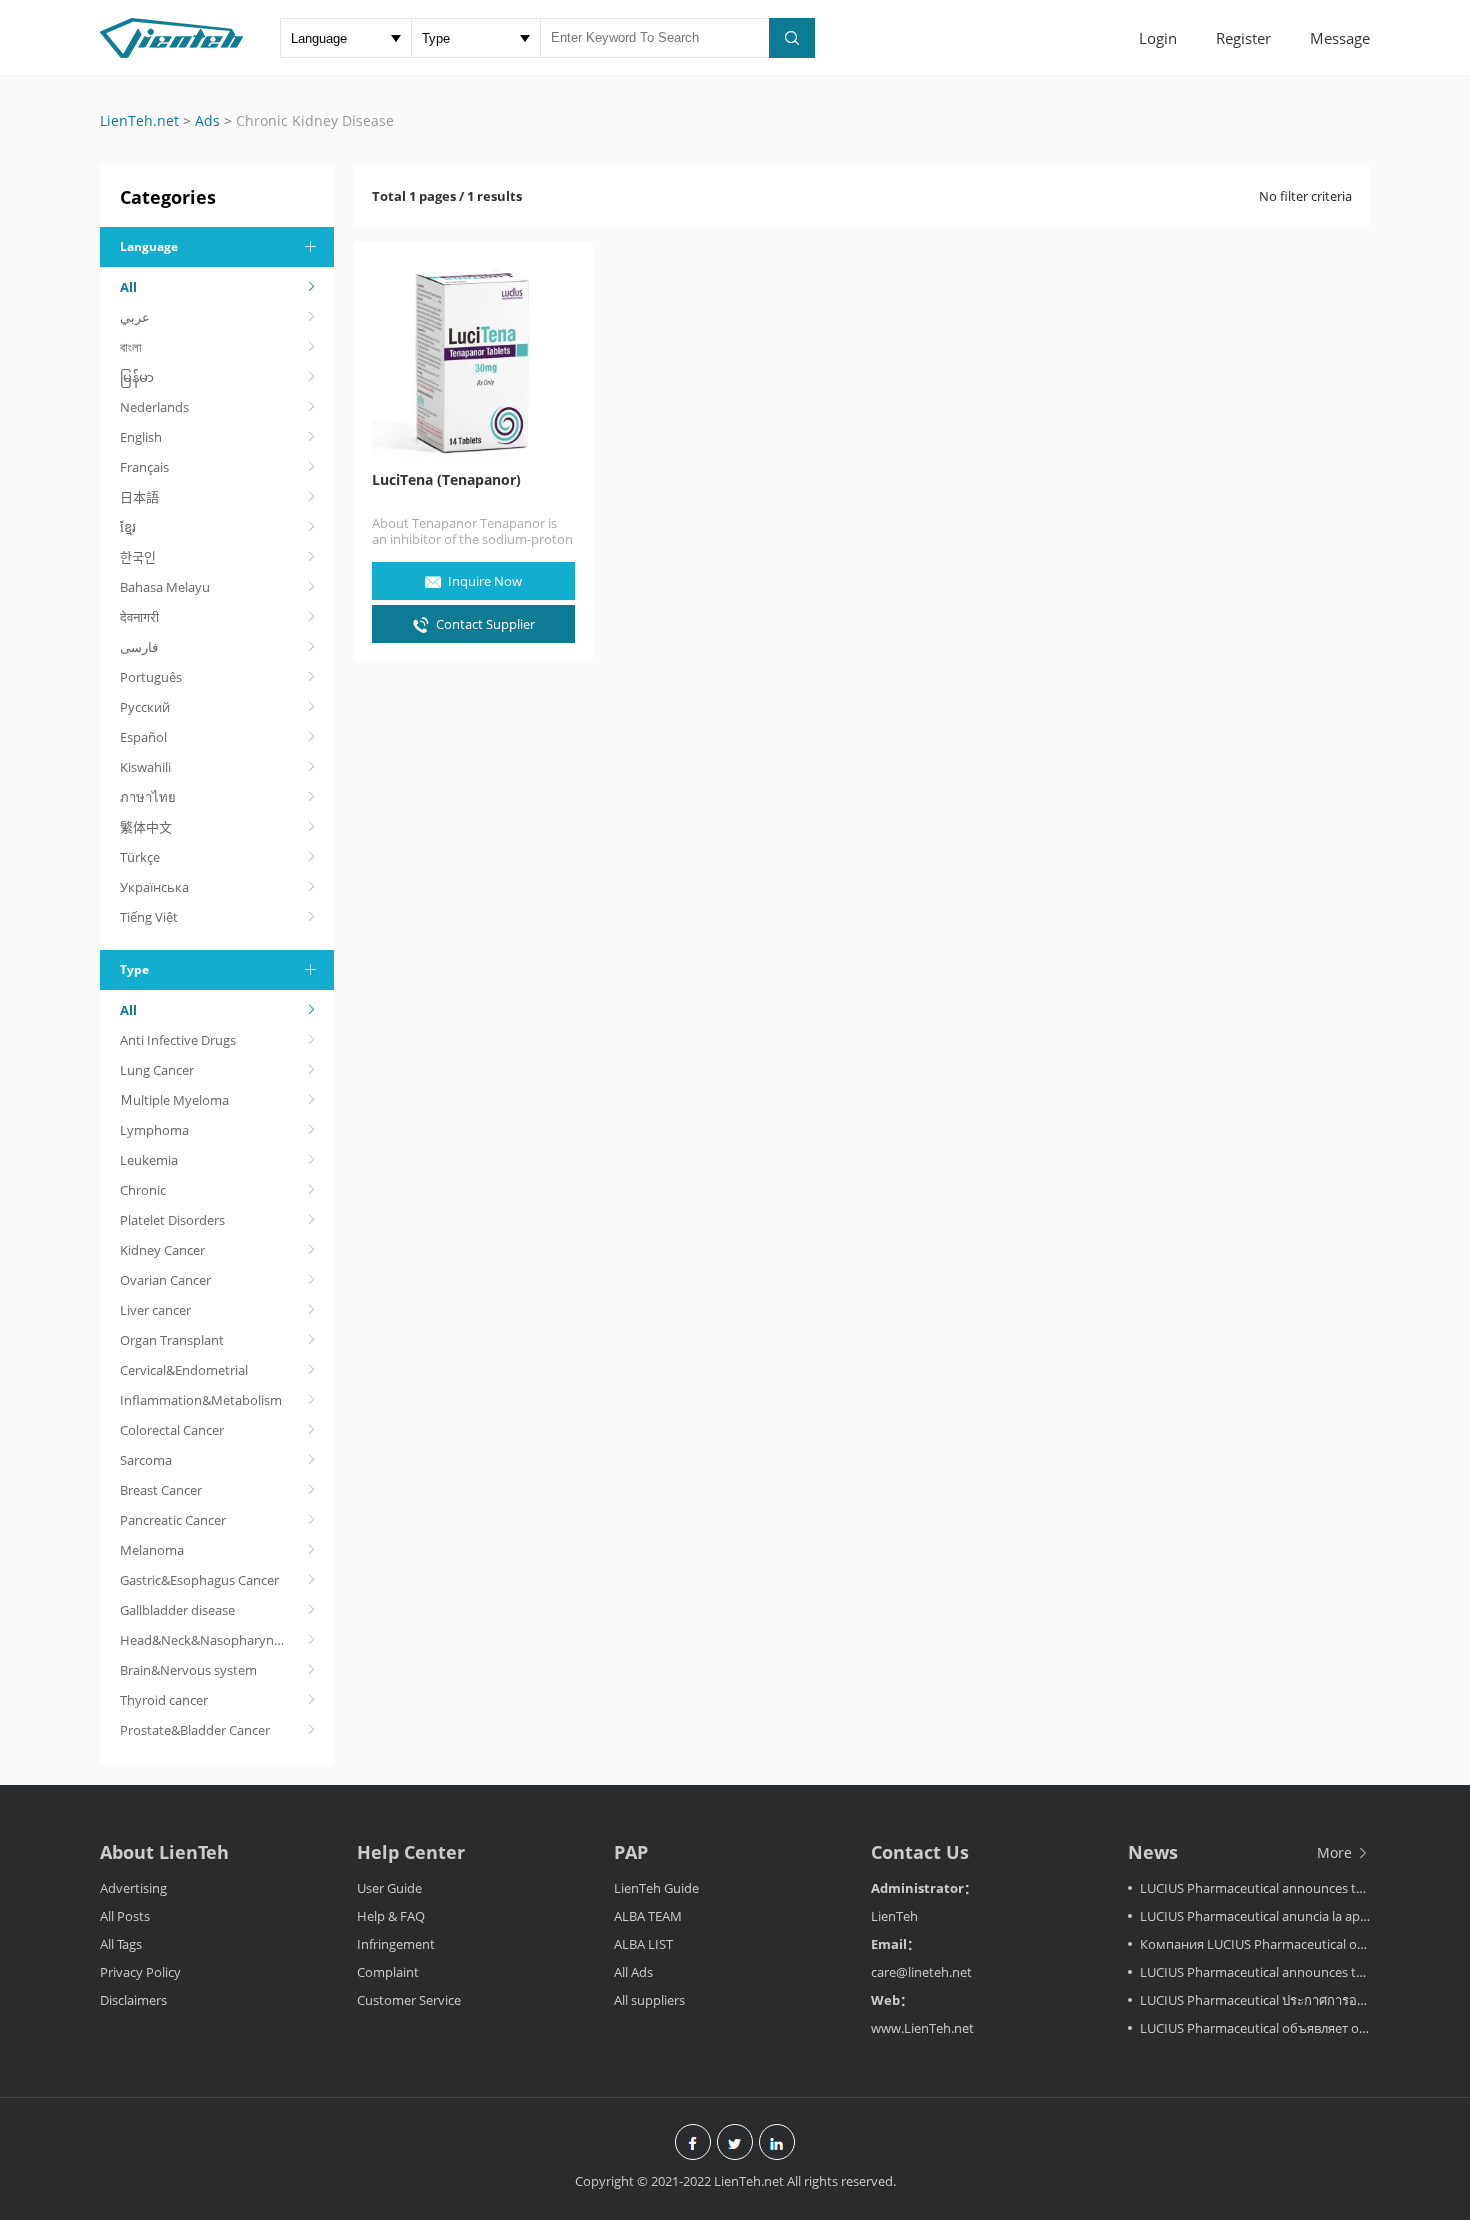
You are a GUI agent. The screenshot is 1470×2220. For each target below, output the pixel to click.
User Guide (389, 1888)
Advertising (133, 1888)
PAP (631, 1852)
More (1336, 1852)
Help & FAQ (391, 1916)
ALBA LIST (643, 1944)
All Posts (125, 1916)
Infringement (396, 1944)
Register (1243, 38)
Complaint (388, 1972)
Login (1158, 38)
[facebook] (693, 2144)
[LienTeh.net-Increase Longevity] (171, 40)
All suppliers (649, 2000)
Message (1340, 38)
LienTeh (894, 1916)
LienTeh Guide (656, 1888)
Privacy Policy (140, 1972)
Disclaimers (133, 2000)
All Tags (121, 1944)
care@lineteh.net (921, 1972)
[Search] (792, 38)
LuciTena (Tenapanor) (446, 480)
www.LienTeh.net (922, 2028)
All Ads (633, 1972)
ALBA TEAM (648, 1916)
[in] (777, 2144)
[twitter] (735, 2144)
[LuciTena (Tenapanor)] (473, 361)
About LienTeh (164, 1852)
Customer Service (409, 2000)
